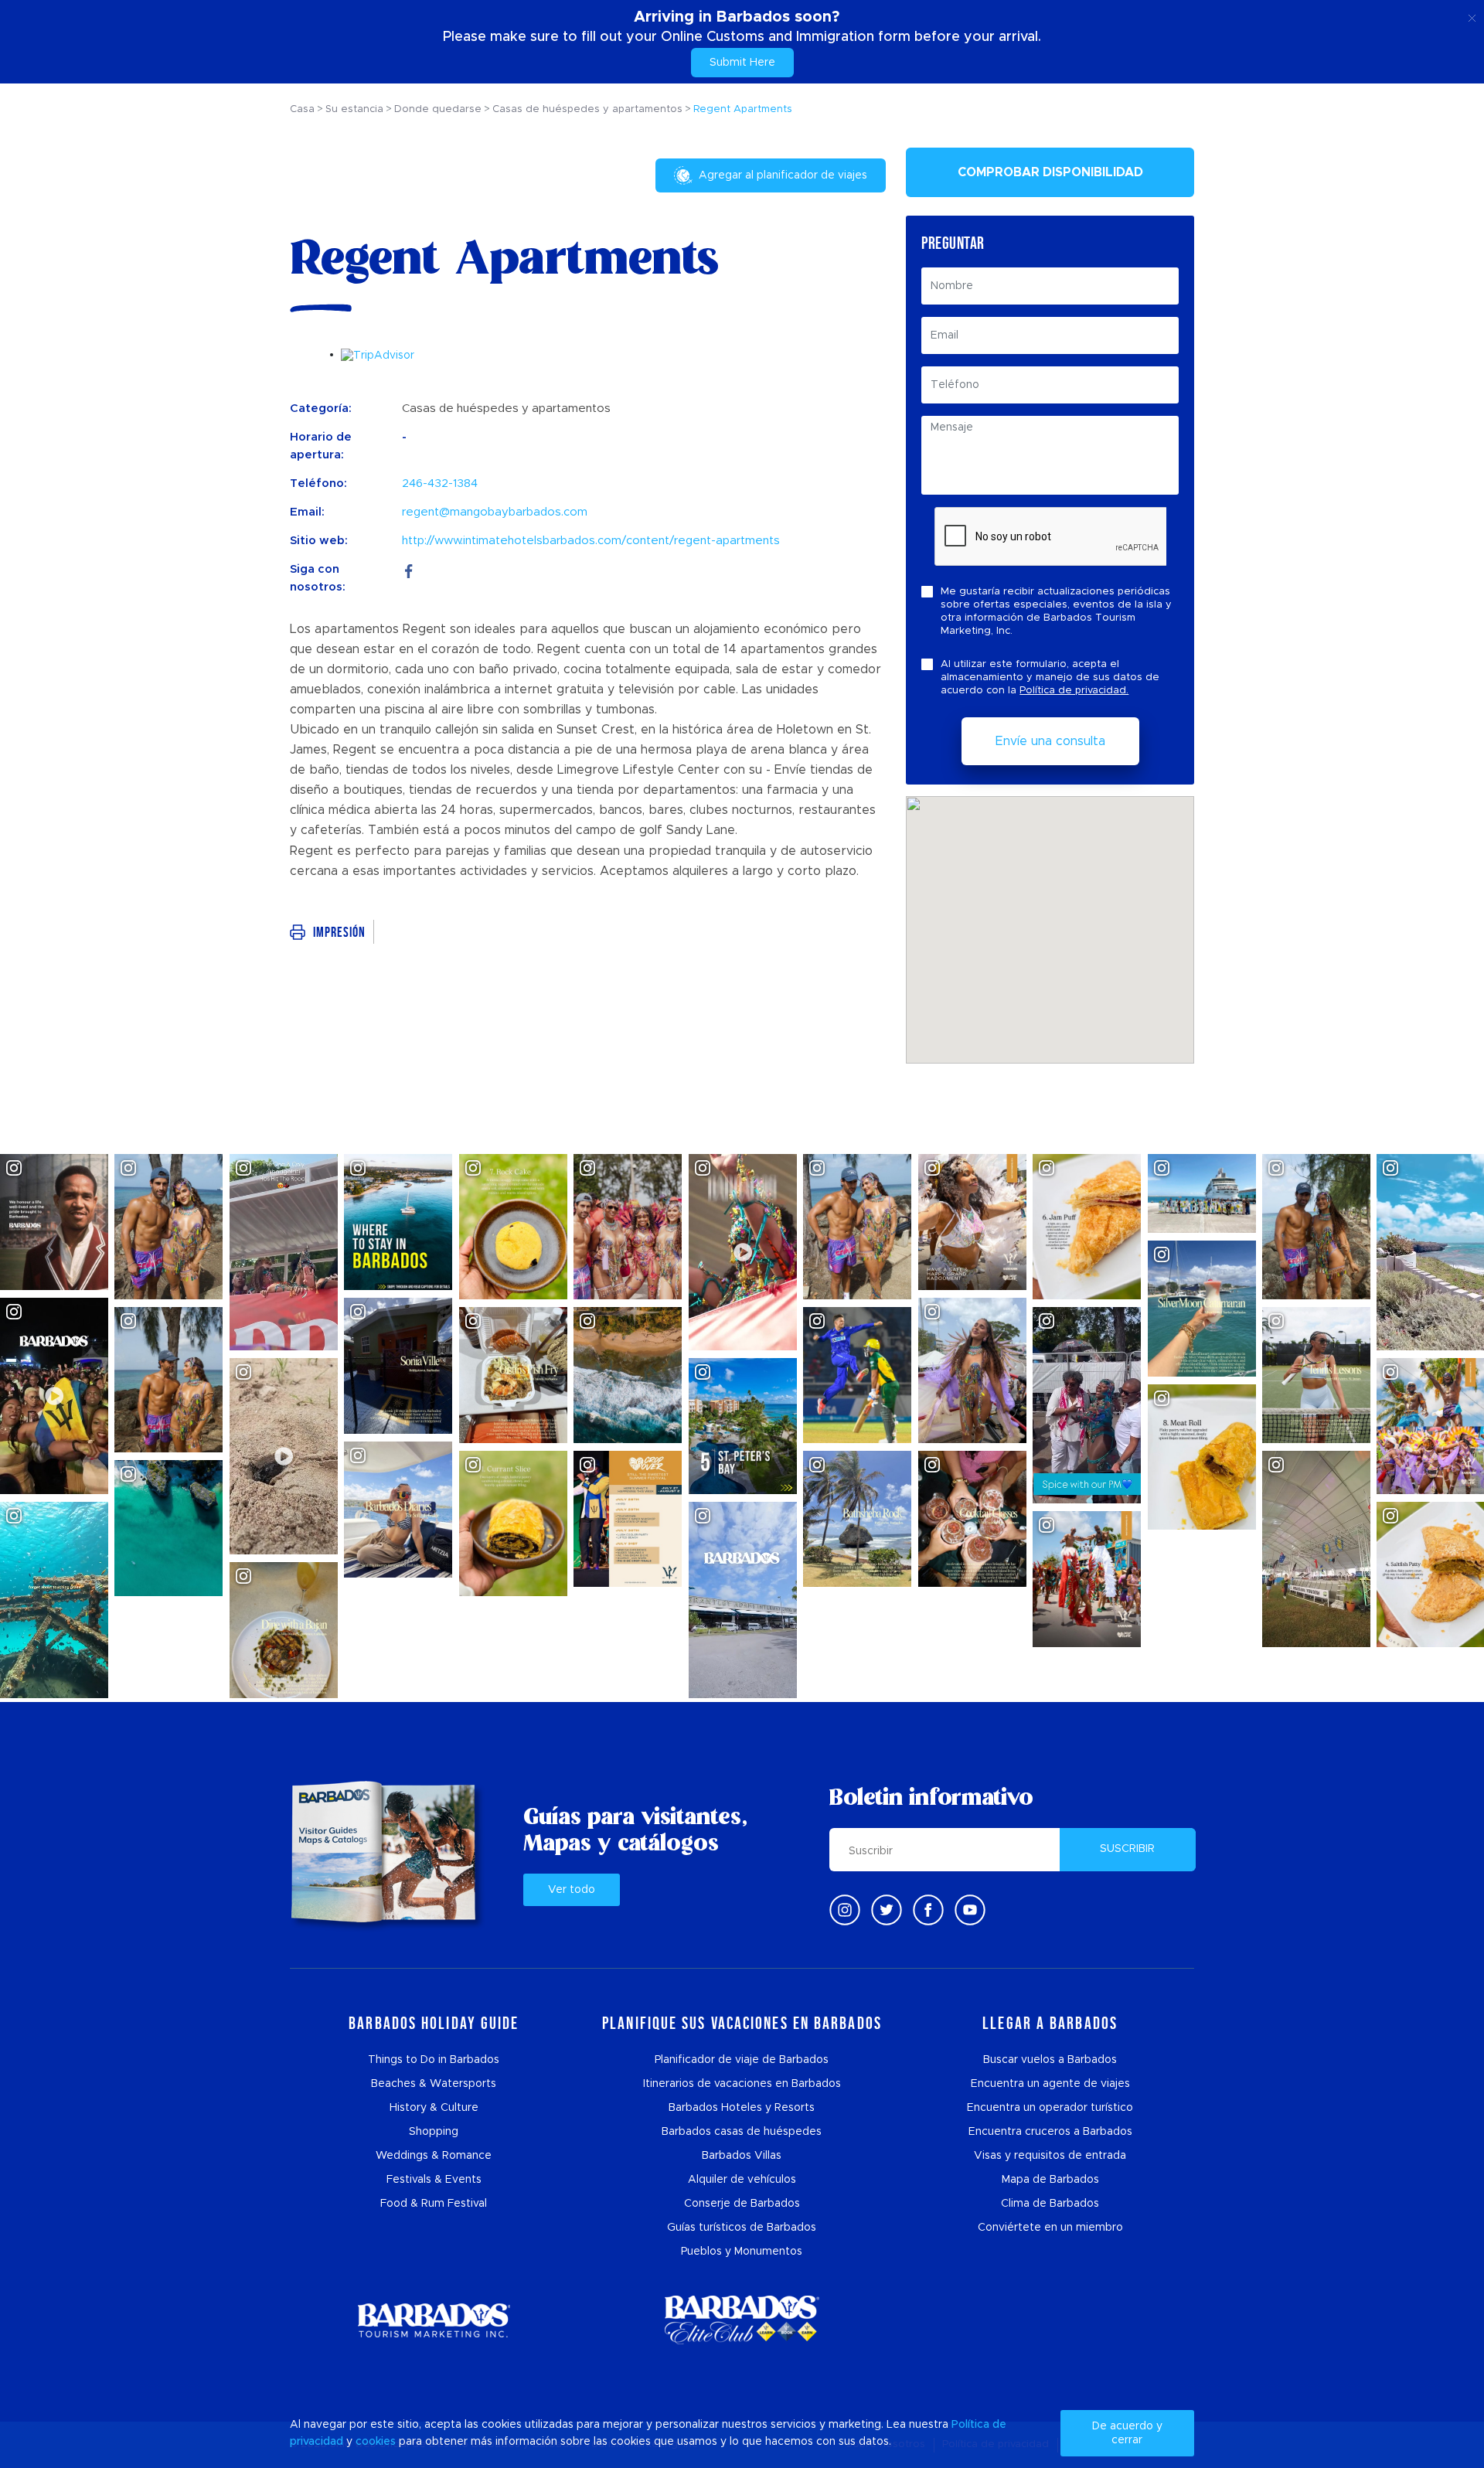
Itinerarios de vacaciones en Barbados (742, 2084)
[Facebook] (409, 569)
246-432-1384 (440, 483)
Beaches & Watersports (434, 2084)
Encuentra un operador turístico (1050, 2108)
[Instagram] (845, 1910)
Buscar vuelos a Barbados (1050, 2060)
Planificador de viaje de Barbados (742, 2060)
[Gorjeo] (887, 1910)
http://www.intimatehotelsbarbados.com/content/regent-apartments (591, 541)
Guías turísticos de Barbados (742, 2228)
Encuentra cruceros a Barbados (1050, 2132)
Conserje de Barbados (742, 2204)
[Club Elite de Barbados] (742, 2320)
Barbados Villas (742, 2156)
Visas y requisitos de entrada (1050, 2156)
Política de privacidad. (1074, 691)
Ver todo (572, 1890)
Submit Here (742, 63)
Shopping (434, 2132)
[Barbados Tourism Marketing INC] (434, 2320)
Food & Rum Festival (434, 2204)
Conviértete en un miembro (1050, 2228)
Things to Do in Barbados (434, 2060)
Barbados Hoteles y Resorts (742, 2108)
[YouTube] (970, 1910)
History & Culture (434, 2108)
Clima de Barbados (1050, 2204)
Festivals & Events (434, 2180)
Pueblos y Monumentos (742, 2252)
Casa (302, 109)
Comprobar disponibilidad (1050, 172)
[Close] (1472, 15)
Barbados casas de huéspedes (742, 2132)
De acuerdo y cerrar (1127, 2433)
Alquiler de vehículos (742, 2180)
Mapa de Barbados (1050, 2180)
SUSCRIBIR (1127, 1849)
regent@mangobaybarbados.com (495, 512)
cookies (376, 2442)
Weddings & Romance (434, 2156)
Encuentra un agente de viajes (1050, 2084)
